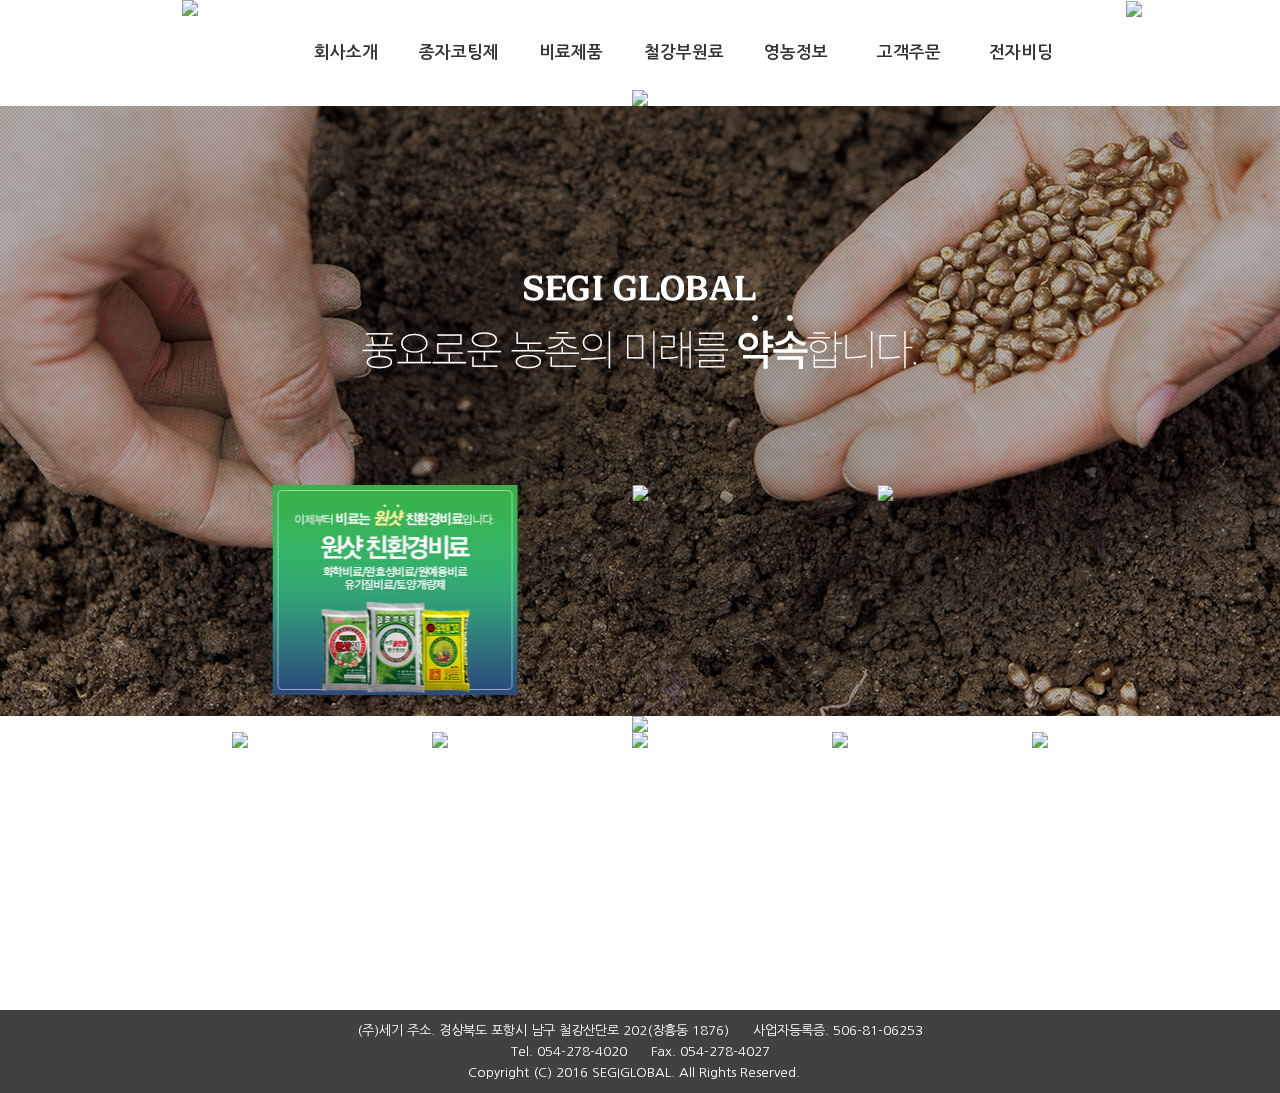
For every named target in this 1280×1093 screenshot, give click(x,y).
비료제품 (571, 52)
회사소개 (346, 52)
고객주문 (909, 52)
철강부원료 (684, 52)
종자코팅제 (459, 52)
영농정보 (796, 52)
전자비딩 (1021, 52)
